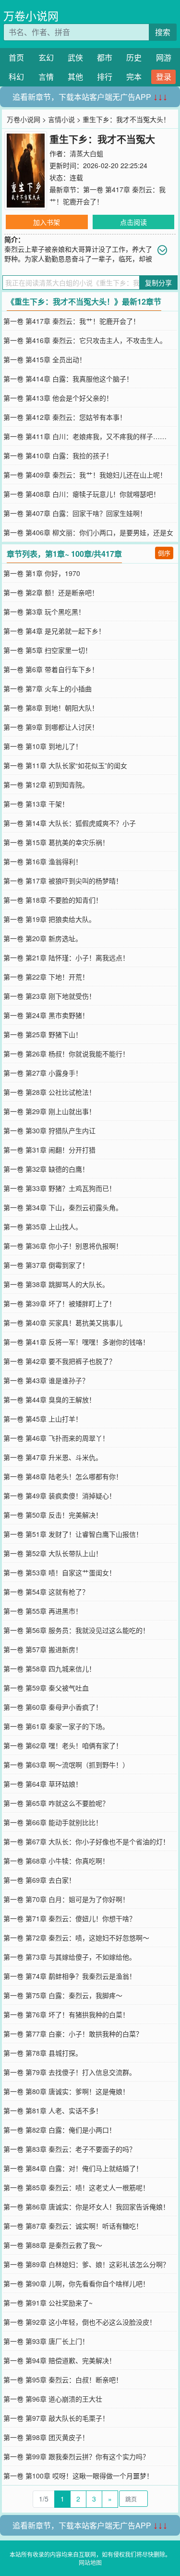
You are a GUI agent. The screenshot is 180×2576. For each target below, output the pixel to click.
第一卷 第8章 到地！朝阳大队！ (51, 708)
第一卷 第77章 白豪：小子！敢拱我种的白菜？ (73, 2034)
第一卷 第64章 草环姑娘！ (43, 1784)
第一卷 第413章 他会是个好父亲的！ (58, 398)
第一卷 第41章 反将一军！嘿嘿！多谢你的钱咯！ (76, 1342)
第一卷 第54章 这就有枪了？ (46, 1592)
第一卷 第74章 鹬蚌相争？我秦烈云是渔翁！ (70, 1976)
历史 (134, 57)
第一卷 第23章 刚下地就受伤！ (49, 996)
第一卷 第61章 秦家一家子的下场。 (56, 1726)
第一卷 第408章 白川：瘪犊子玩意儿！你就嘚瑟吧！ (82, 494)
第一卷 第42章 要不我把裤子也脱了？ (60, 1361)
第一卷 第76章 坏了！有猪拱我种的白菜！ (66, 2014)
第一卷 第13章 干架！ (36, 804)
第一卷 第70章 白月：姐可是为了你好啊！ (66, 1899)
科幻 (16, 77)
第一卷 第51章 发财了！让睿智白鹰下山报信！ (73, 1534)
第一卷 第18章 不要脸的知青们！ (53, 900)
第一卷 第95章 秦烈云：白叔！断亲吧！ (63, 2380)
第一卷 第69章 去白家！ (39, 1880)
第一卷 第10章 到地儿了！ (43, 746)
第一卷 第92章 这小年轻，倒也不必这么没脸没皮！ (80, 2322)
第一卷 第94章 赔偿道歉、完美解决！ (60, 2360)
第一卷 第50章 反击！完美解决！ (53, 1515)
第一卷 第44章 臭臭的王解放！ (49, 1399)
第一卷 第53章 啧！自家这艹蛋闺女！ (60, 1572)
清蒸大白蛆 (86, 153)
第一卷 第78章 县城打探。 (43, 2053)
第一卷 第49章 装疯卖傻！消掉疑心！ (60, 1496)
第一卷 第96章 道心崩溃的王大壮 (53, 2399)
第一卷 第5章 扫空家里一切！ (48, 650)
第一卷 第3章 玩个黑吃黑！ (44, 612)
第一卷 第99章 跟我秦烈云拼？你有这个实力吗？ (76, 2456)
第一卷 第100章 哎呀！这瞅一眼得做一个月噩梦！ (78, 2476)
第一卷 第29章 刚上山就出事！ (49, 1111)
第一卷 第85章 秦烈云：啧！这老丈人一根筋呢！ (76, 2187)
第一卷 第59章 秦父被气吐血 (46, 1688)
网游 (164, 57)
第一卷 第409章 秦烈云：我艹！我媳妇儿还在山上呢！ (85, 475)
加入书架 (47, 222)
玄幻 (46, 57)
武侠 (75, 57)
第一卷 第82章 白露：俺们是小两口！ (60, 2130)
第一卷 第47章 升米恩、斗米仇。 (53, 1457)
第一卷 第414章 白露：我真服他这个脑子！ (68, 379)
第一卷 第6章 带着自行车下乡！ (51, 669)
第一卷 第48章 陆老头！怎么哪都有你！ (63, 1476)
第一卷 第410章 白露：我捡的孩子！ (58, 455)
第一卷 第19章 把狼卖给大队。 (49, 919)
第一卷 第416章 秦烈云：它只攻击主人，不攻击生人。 (85, 340)
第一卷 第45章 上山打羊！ (43, 1419)
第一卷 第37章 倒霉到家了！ (46, 1265)
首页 (16, 57)
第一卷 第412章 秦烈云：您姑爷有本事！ (65, 417)
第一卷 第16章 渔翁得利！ (43, 861)
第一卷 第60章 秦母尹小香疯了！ (53, 1707)
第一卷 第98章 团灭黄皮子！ (46, 2437)
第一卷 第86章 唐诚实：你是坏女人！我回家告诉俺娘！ (86, 2207)
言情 (46, 77)
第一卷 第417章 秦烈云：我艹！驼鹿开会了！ (72, 321)
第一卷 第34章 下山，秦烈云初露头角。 (63, 1207)
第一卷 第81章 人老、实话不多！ (53, 2110)
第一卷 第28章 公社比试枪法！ (49, 1092)
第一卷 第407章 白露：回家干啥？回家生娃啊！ (75, 513)
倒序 (164, 553)
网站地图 (90, 2562)
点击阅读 (133, 222)
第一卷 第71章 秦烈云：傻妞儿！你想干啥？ (70, 1918)
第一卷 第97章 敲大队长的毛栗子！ (56, 2418)
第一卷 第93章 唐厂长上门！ (46, 2341)
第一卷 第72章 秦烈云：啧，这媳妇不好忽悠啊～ (76, 1938)
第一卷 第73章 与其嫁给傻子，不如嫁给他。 (70, 1957)
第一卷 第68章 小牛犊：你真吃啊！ (56, 1861)
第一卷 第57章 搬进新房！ (43, 1649)
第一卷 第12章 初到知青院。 (46, 785)
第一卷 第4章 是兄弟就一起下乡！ (54, 631)
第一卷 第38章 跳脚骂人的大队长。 (56, 1284)
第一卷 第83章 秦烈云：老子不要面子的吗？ (70, 2149)
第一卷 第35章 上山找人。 (43, 1227)
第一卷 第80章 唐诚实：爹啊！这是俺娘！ (66, 2091)
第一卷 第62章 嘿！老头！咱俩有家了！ (63, 1745)
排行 (105, 77)
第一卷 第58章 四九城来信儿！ (49, 1668)
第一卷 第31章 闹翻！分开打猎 (49, 1150)
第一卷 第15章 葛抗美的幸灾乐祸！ (56, 842)
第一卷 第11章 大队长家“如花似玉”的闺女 (65, 765)
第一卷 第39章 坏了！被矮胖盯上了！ (60, 1303)
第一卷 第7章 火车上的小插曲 (48, 688)
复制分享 (158, 282)
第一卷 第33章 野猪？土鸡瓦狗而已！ (60, 1188)
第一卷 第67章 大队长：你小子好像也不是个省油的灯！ (86, 1841)
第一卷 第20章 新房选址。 (43, 938)
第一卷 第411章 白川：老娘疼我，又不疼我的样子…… (85, 436)
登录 (164, 77)
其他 (75, 77)
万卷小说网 (31, 16)
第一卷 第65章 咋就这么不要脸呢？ (56, 1803)
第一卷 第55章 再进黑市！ (43, 1611)
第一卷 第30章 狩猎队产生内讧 (49, 1130)
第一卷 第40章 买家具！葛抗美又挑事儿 (63, 1323)
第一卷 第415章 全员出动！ (45, 359)
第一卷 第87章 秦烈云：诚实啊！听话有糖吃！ (73, 2226)
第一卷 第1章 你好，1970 (42, 573)
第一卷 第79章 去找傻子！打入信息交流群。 (70, 2072)
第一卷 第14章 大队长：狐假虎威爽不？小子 (70, 823)
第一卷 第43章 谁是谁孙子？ (46, 1380)
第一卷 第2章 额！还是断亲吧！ (51, 592)
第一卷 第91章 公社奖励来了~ (48, 2303)
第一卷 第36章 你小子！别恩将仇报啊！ (63, 1246)
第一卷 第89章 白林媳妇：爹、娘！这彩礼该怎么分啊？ (86, 2264)
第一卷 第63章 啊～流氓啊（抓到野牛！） (66, 1765)
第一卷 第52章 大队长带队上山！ (53, 1553)
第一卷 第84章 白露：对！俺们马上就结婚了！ (73, 2168)
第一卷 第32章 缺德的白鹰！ (46, 1169)
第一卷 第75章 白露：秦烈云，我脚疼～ (63, 1995)
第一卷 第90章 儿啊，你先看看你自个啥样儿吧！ (76, 2283)
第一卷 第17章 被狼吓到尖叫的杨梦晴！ (63, 881)
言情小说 (61, 119)
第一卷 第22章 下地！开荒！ (46, 977)
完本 (134, 77)
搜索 (163, 32)
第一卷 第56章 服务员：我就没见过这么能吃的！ (76, 1630)
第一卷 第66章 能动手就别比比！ (53, 1822)
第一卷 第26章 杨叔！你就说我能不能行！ (66, 1054)
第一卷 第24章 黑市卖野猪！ (46, 1015)
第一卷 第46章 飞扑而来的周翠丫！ (56, 1438)
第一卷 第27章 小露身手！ (43, 1073)
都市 (105, 57)
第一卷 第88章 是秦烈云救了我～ (53, 2245)
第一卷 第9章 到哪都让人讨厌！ (51, 727)
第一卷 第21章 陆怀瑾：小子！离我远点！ (66, 957)
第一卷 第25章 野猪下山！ (43, 1034)
